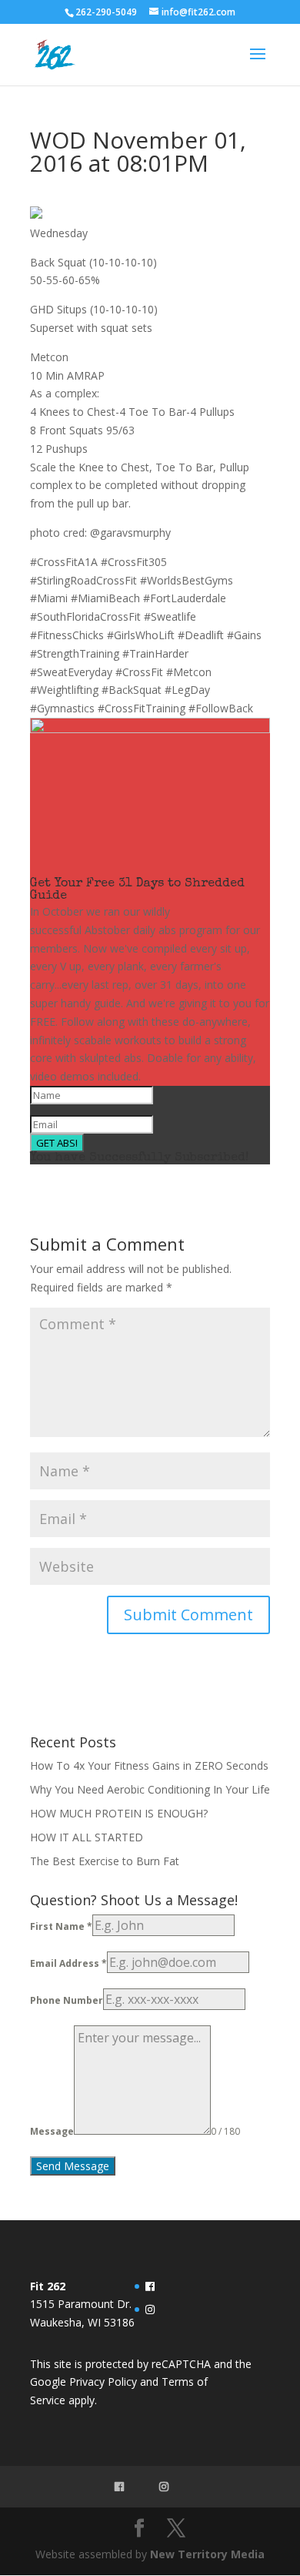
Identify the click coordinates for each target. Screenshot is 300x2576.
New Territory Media (207, 2554)
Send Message (73, 2166)
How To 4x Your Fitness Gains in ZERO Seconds (149, 1765)
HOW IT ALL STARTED (87, 1837)
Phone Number (67, 2000)
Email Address (68, 1963)
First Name (61, 1926)
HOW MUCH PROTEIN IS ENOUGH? (119, 1813)
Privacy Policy (103, 2382)
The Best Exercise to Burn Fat (106, 1861)
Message (52, 2131)
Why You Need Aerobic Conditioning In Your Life (150, 1789)
